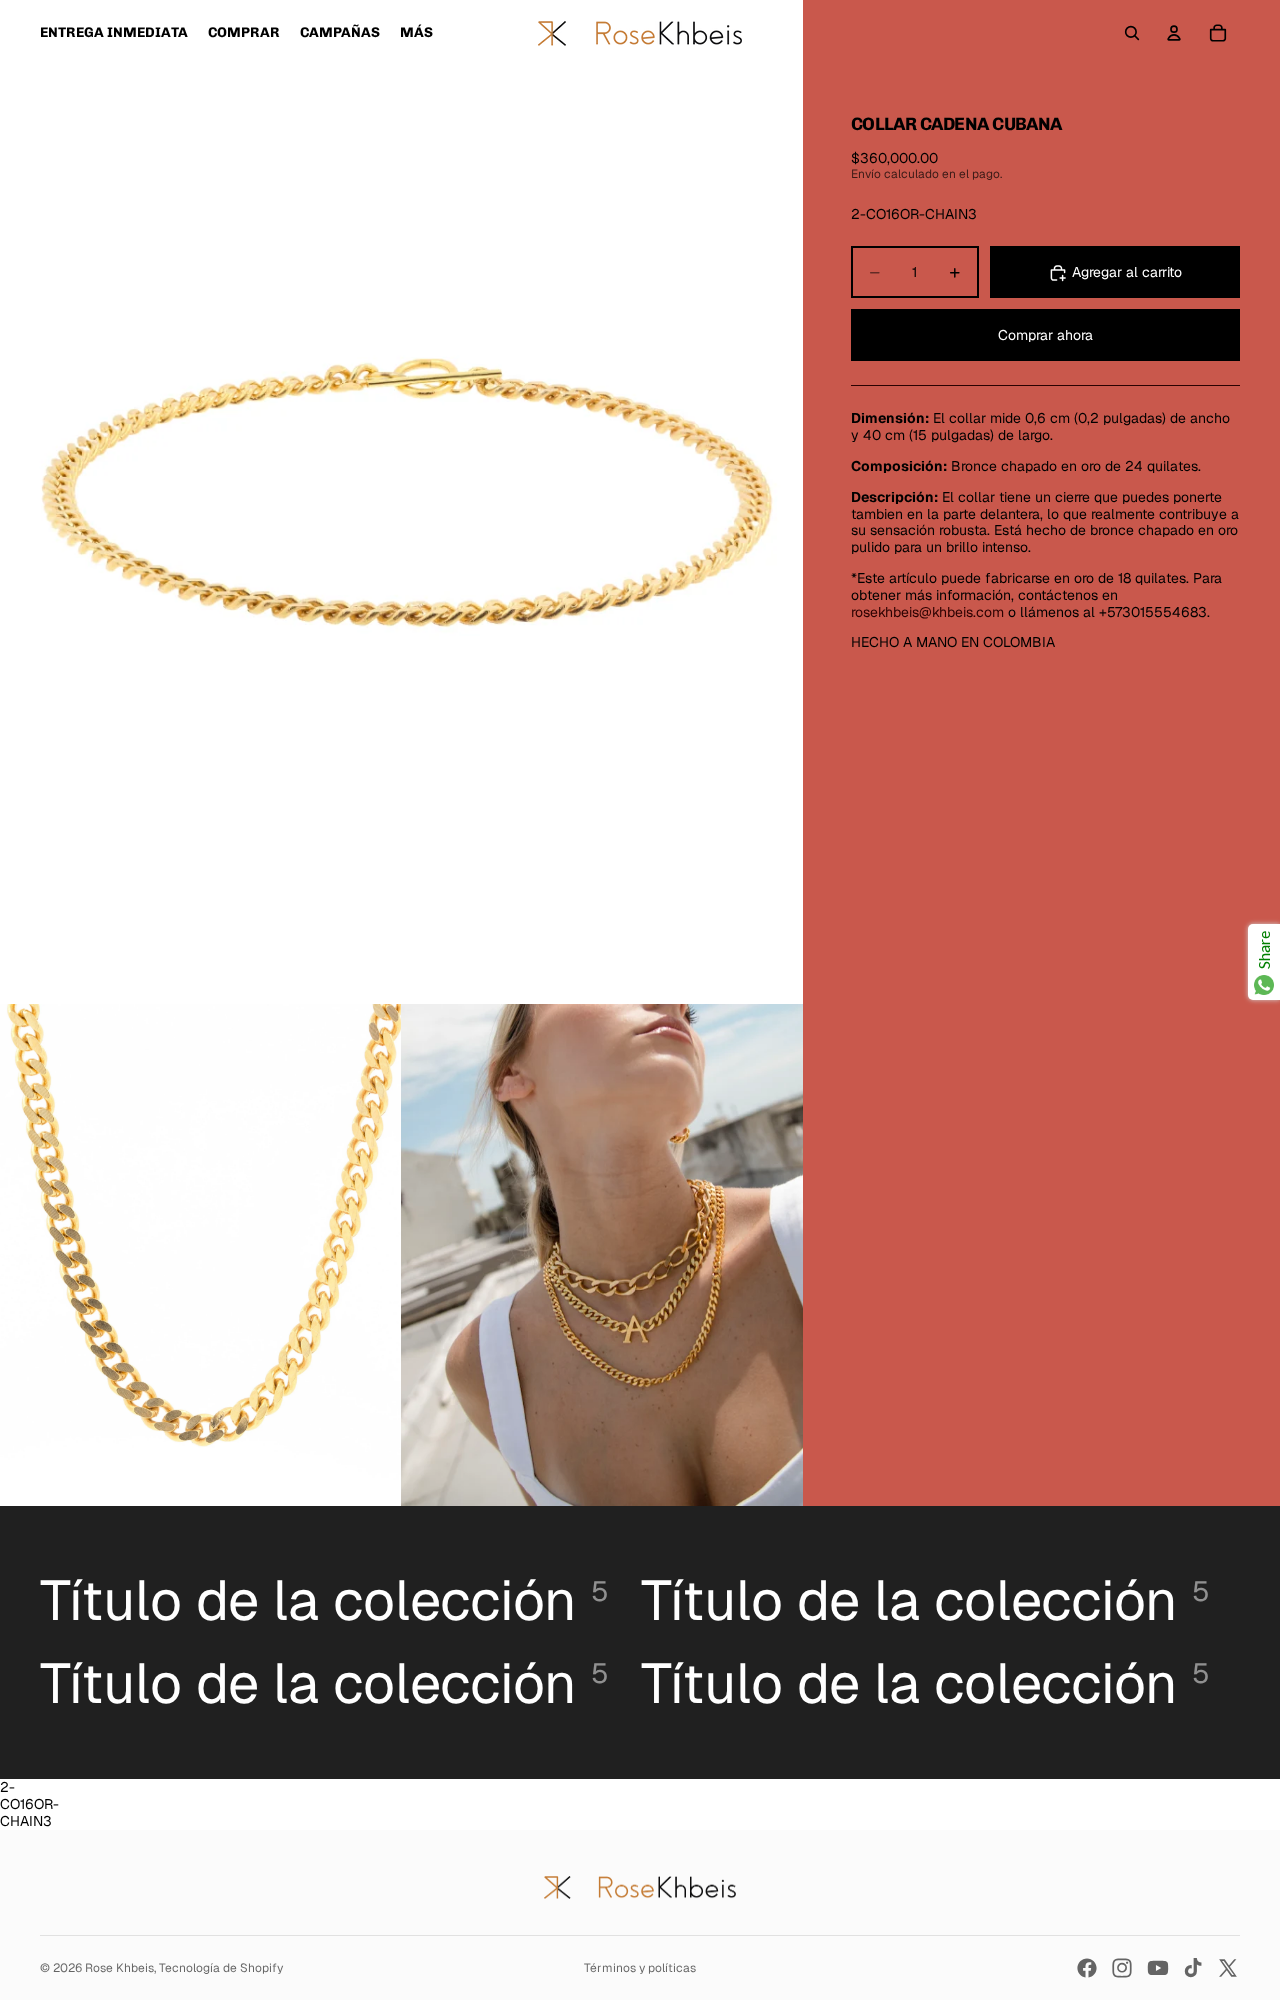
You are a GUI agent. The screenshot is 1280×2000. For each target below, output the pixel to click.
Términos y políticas (640, 1968)
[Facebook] (1087, 1968)
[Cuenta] (1174, 33)
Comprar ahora (1045, 335)
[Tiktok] (1193, 1968)
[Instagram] (1122, 1968)
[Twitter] (1228, 1968)
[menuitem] (416, 33)
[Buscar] (1132, 33)
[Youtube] (1158, 1968)
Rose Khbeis (119, 1968)
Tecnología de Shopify (221, 1968)
